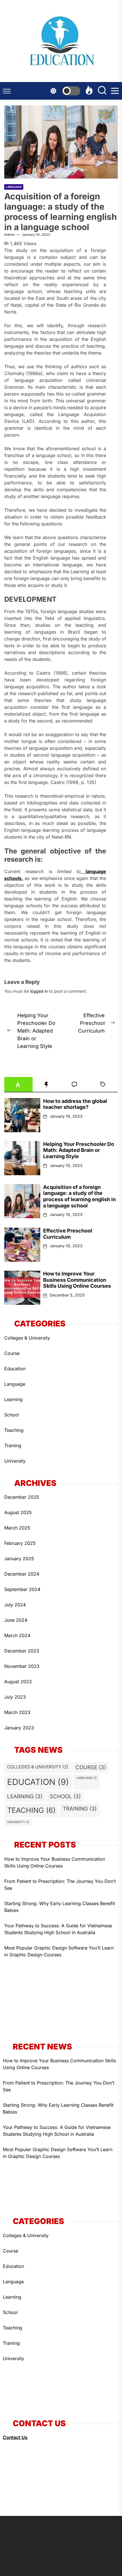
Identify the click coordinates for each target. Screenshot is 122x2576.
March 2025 (17, 1528)
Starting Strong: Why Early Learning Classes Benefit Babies (60, 1907)
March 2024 (17, 1635)
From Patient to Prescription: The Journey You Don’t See (60, 1885)
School (12, 1415)
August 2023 (18, 1682)
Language (14, 187)
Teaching (14, 1430)
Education (15, 1369)
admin (10, 235)
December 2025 (22, 1497)
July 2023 (15, 1697)
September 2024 (22, 1589)
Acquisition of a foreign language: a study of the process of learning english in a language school (79, 1196)
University (15, 1461)
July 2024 (15, 1605)
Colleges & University (27, 1338)
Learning (13, 1399)
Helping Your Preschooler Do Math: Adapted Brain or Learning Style (79, 1150)
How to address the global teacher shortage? (75, 1104)
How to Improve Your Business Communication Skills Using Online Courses (77, 1280)
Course (12, 1353)
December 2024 (22, 1574)
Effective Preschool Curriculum (68, 1234)
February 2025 (20, 1543)
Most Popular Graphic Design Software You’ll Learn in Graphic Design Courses (59, 1951)
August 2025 (18, 1512)
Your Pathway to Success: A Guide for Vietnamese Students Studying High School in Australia (58, 1929)
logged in (39, 991)
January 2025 (19, 1559)
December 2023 (22, 1651)
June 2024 (16, 1620)
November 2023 (22, 1666)
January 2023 (19, 1728)
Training (13, 1445)
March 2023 (17, 1712)
